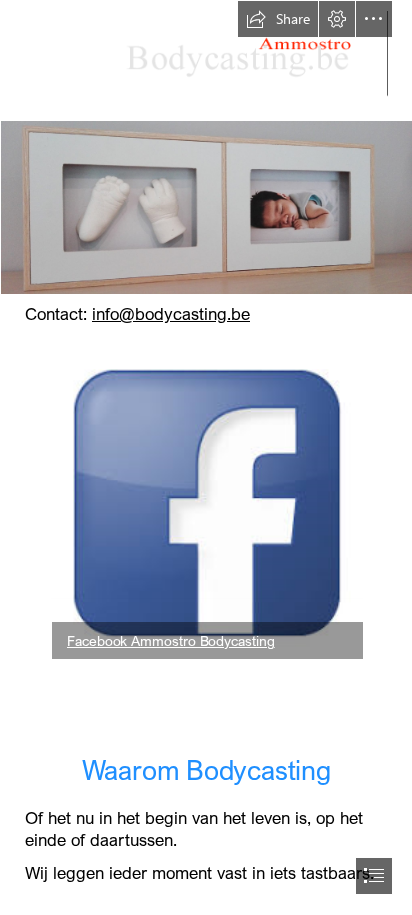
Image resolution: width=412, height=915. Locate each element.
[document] (206, 457)
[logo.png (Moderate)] (206, 60)
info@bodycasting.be (171, 313)
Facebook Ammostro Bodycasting (171, 640)
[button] (278, 19)
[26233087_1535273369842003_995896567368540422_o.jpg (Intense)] (206, 207)
